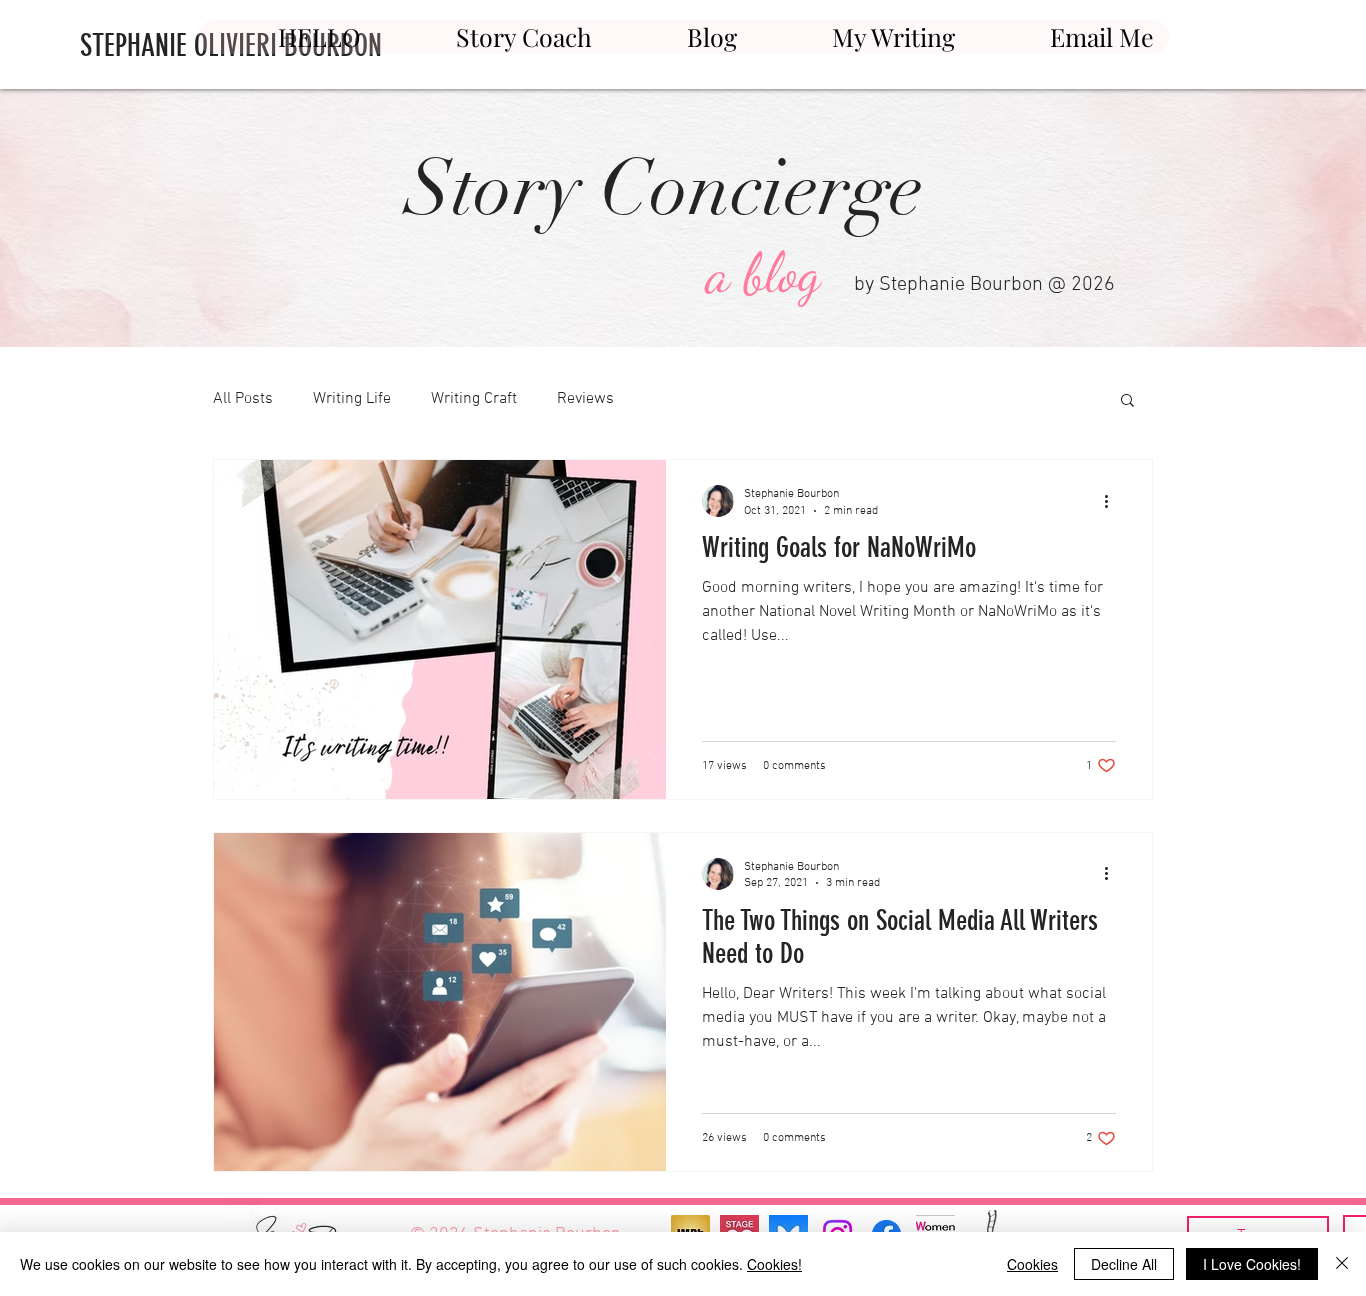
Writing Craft (474, 399)
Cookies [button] (1032, 1264)
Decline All (1124, 1264)
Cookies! (774, 1264)
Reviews (585, 399)
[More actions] (1113, 501)
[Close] (1342, 1264)
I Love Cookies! (1252, 1264)
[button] (1127, 401)
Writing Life (352, 399)
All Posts (243, 399)
